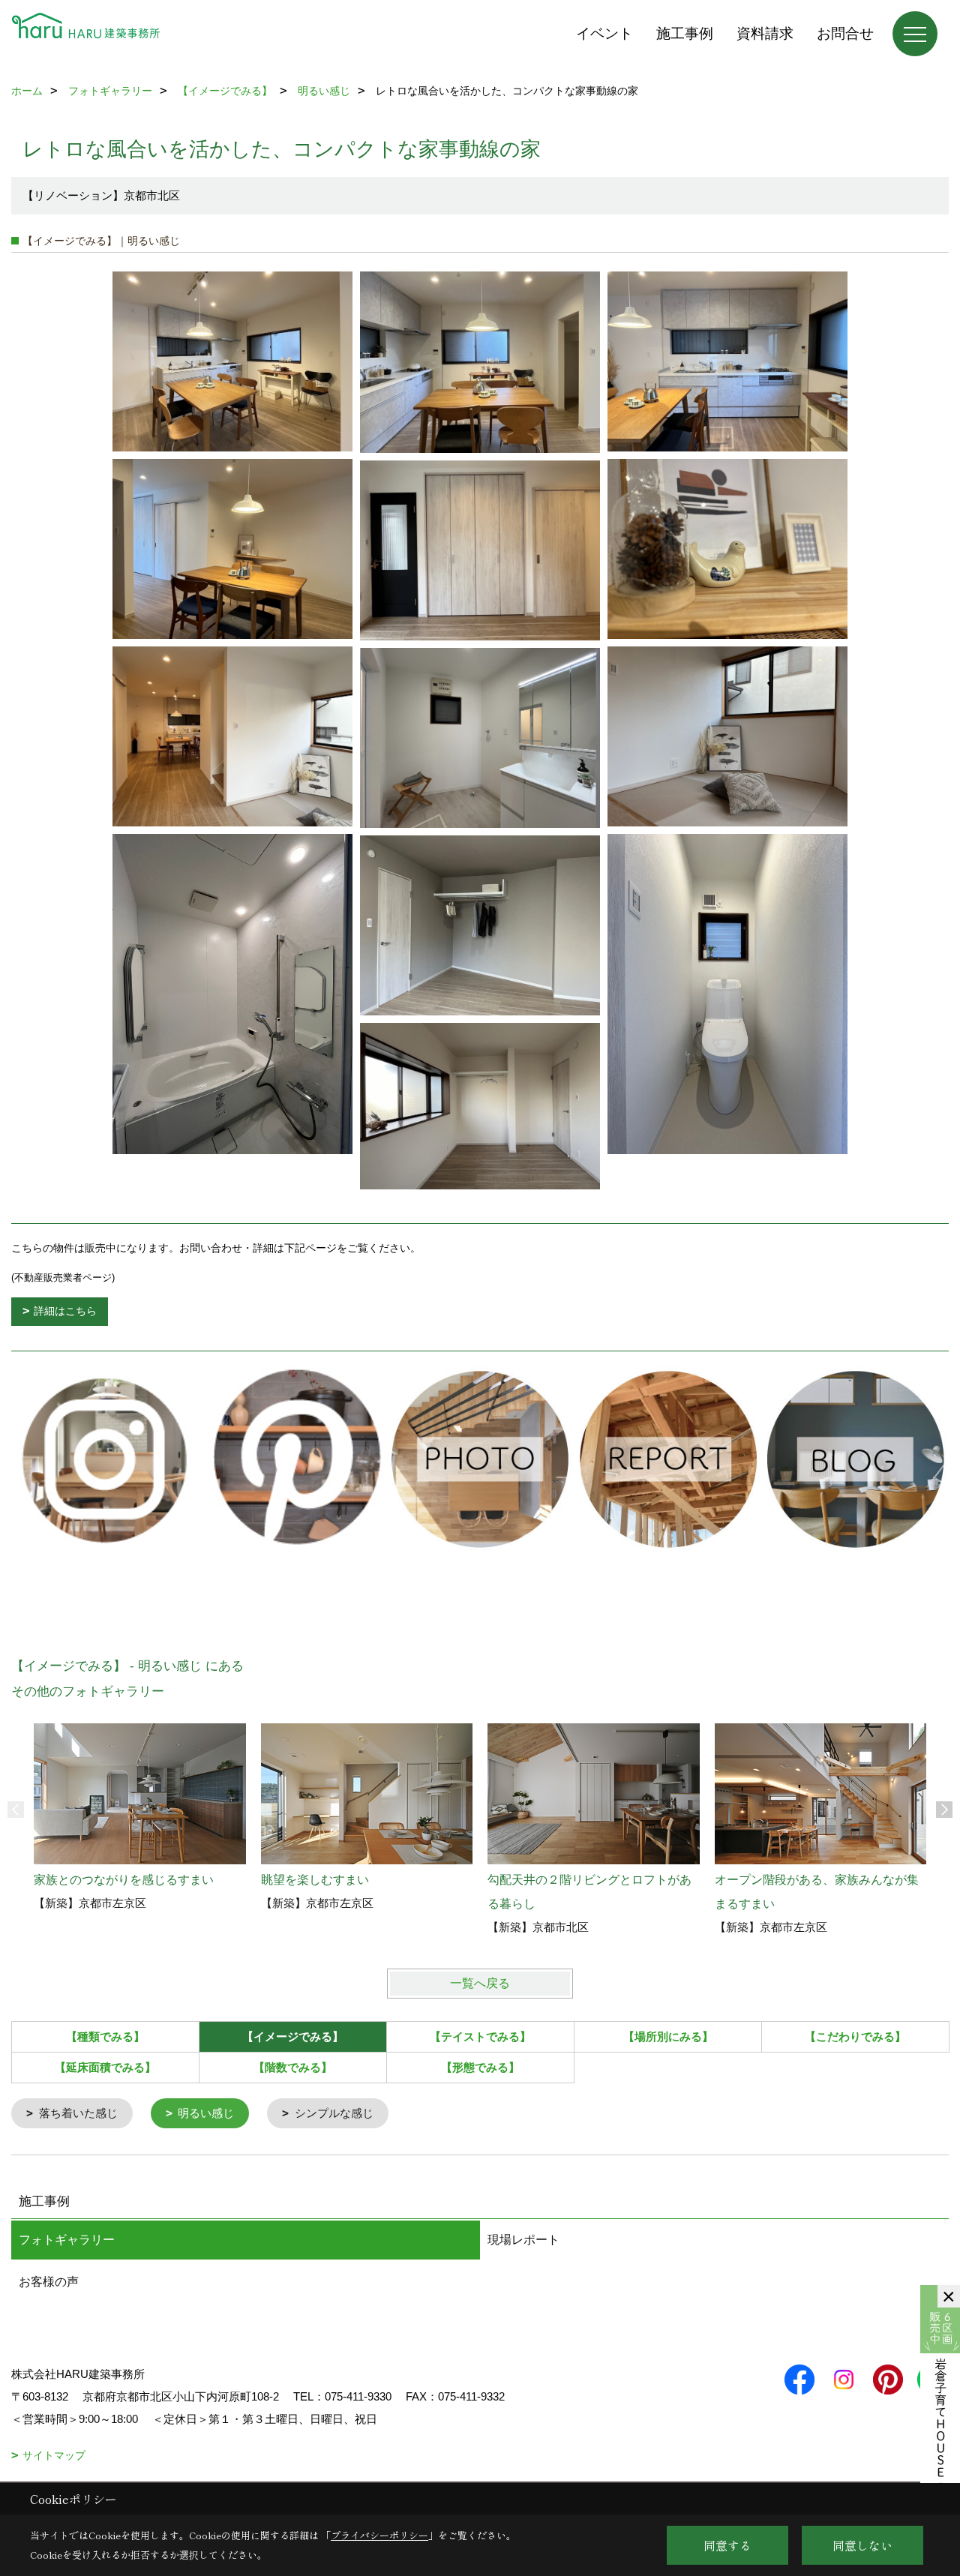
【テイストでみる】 (480, 2036)
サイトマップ (54, 2455)
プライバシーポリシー (379, 2535)
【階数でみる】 (293, 2067)
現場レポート (523, 2240)
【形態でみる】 (480, 2067)
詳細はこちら (65, 1311)
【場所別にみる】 (668, 2036)
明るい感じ (206, 2113)
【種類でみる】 (105, 2036)
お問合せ (845, 33)
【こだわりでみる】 (855, 2036)
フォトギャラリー (67, 2240)
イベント (604, 33)
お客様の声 (49, 2282)
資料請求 (765, 33)
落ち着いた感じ (78, 2113)
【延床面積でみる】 (105, 2067)
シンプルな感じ (334, 2113)
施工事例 (685, 33)
